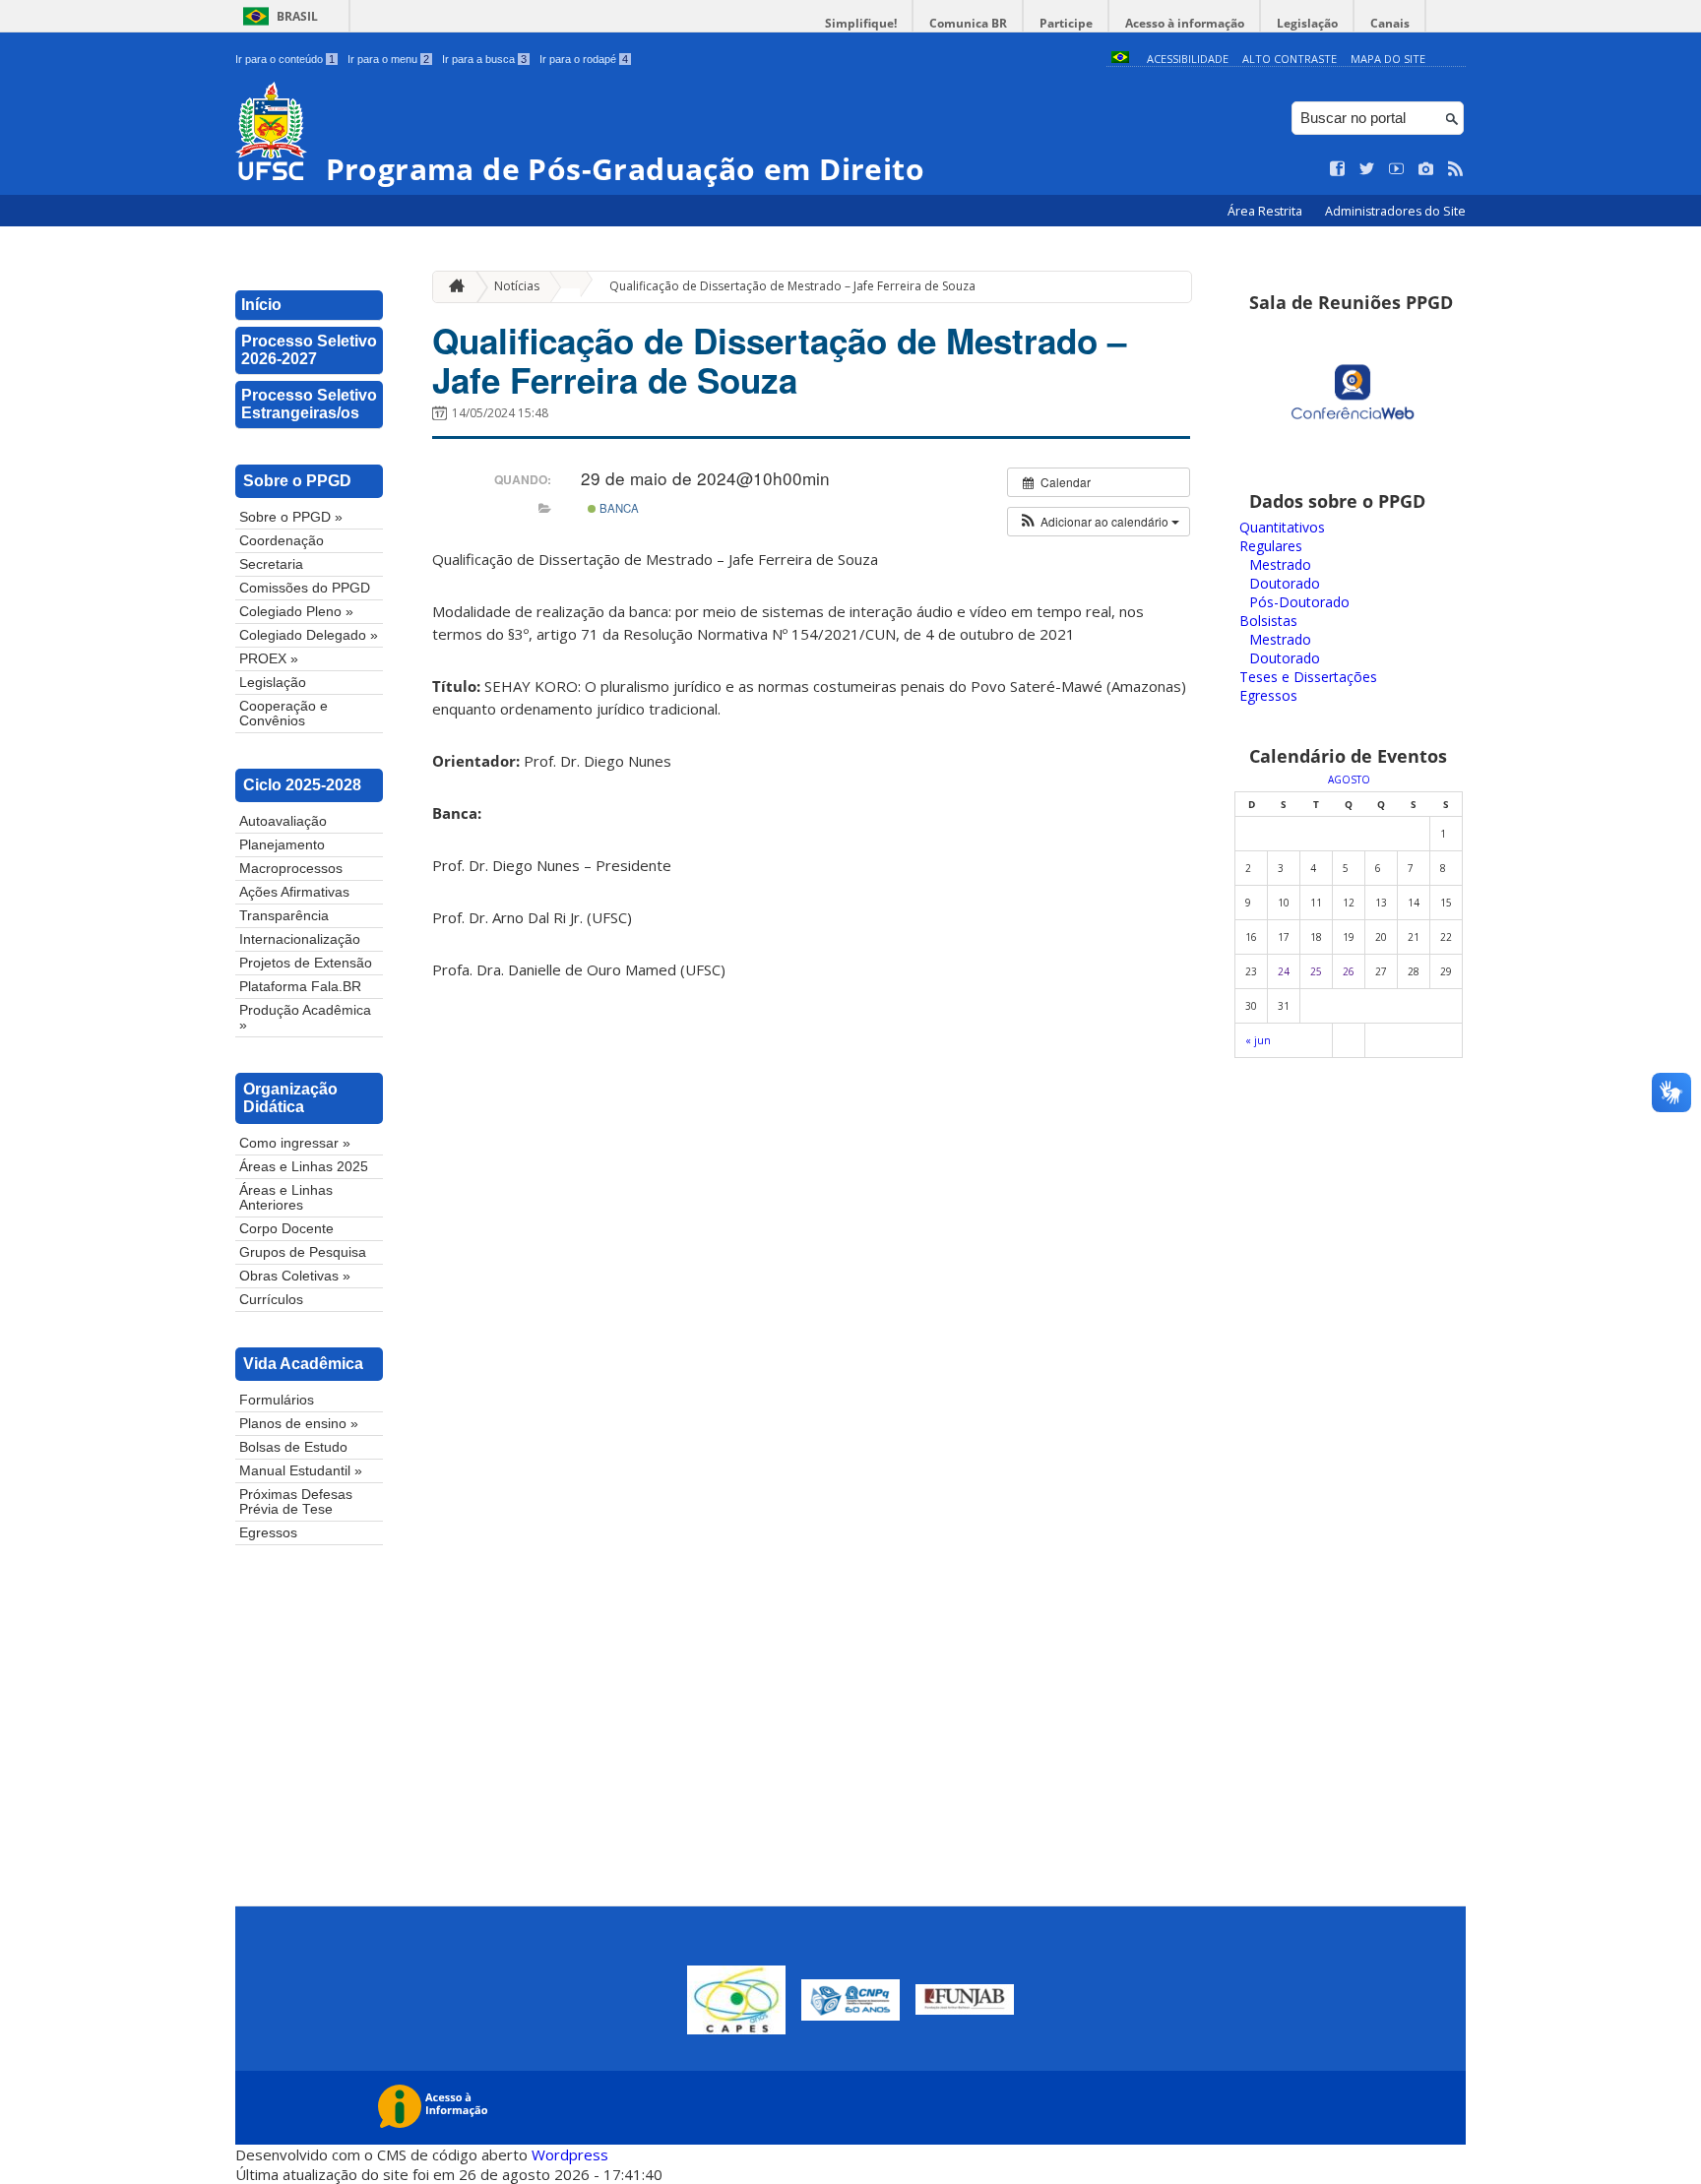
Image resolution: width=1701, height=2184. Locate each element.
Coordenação (282, 541)
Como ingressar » (295, 1143)
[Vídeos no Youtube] (1397, 169)
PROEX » (269, 659)
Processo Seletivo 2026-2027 (309, 350)
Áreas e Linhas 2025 (304, 1167)
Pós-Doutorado (1299, 602)
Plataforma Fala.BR (300, 987)
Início (261, 305)
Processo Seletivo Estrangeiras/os (309, 404)
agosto (1349, 780)
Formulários (277, 1400)
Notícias (517, 286)
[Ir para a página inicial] (452, 287)
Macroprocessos (291, 869)
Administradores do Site (1395, 211)
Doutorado (1285, 583)
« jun (1258, 1040)
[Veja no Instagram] (1426, 169)
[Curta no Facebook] (1338, 169)
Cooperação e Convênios (283, 714)
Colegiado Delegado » (309, 635)
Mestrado (1280, 564)
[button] (1099, 522)
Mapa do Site (1388, 59)
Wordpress (570, 2154)
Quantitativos (1282, 527)
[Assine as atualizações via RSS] (1456, 169)
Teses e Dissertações (1308, 677)
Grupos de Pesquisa (303, 1252)
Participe (1066, 23)
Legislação (1307, 23)
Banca (618, 508)
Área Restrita (1266, 211)
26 (1349, 971)
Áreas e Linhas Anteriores (286, 1198)
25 (1316, 971)
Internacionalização (300, 939)
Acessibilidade (1188, 59)
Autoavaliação (283, 821)
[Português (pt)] (1120, 59)
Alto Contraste (1290, 59)
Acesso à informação (1185, 23)
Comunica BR (968, 23)
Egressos (268, 1533)
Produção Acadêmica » (305, 1018)
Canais (1390, 23)
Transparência (284, 916)
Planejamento (282, 845)
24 (1284, 971)
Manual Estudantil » (301, 1471)
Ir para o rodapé (584, 59)
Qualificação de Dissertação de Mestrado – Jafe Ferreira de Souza (792, 286)
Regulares (1271, 546)
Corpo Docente (286, 1229)
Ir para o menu (388, 59)
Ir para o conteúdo (285, 59)
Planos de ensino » (299, 1424)
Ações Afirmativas (294, 892)
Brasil (297, 16)
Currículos (271, 1300)
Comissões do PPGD (305, 588)
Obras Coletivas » (295, 1276)
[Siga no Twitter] (1367, 169)
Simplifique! (861, 23)
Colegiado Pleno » (296, 612)
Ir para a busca (484, 59)
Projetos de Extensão (306, 963)
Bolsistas (1268, 621)
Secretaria (271, 564)
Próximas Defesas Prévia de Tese (296, 1502)
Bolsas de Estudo (293, 1447)
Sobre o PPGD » (291, 517)
